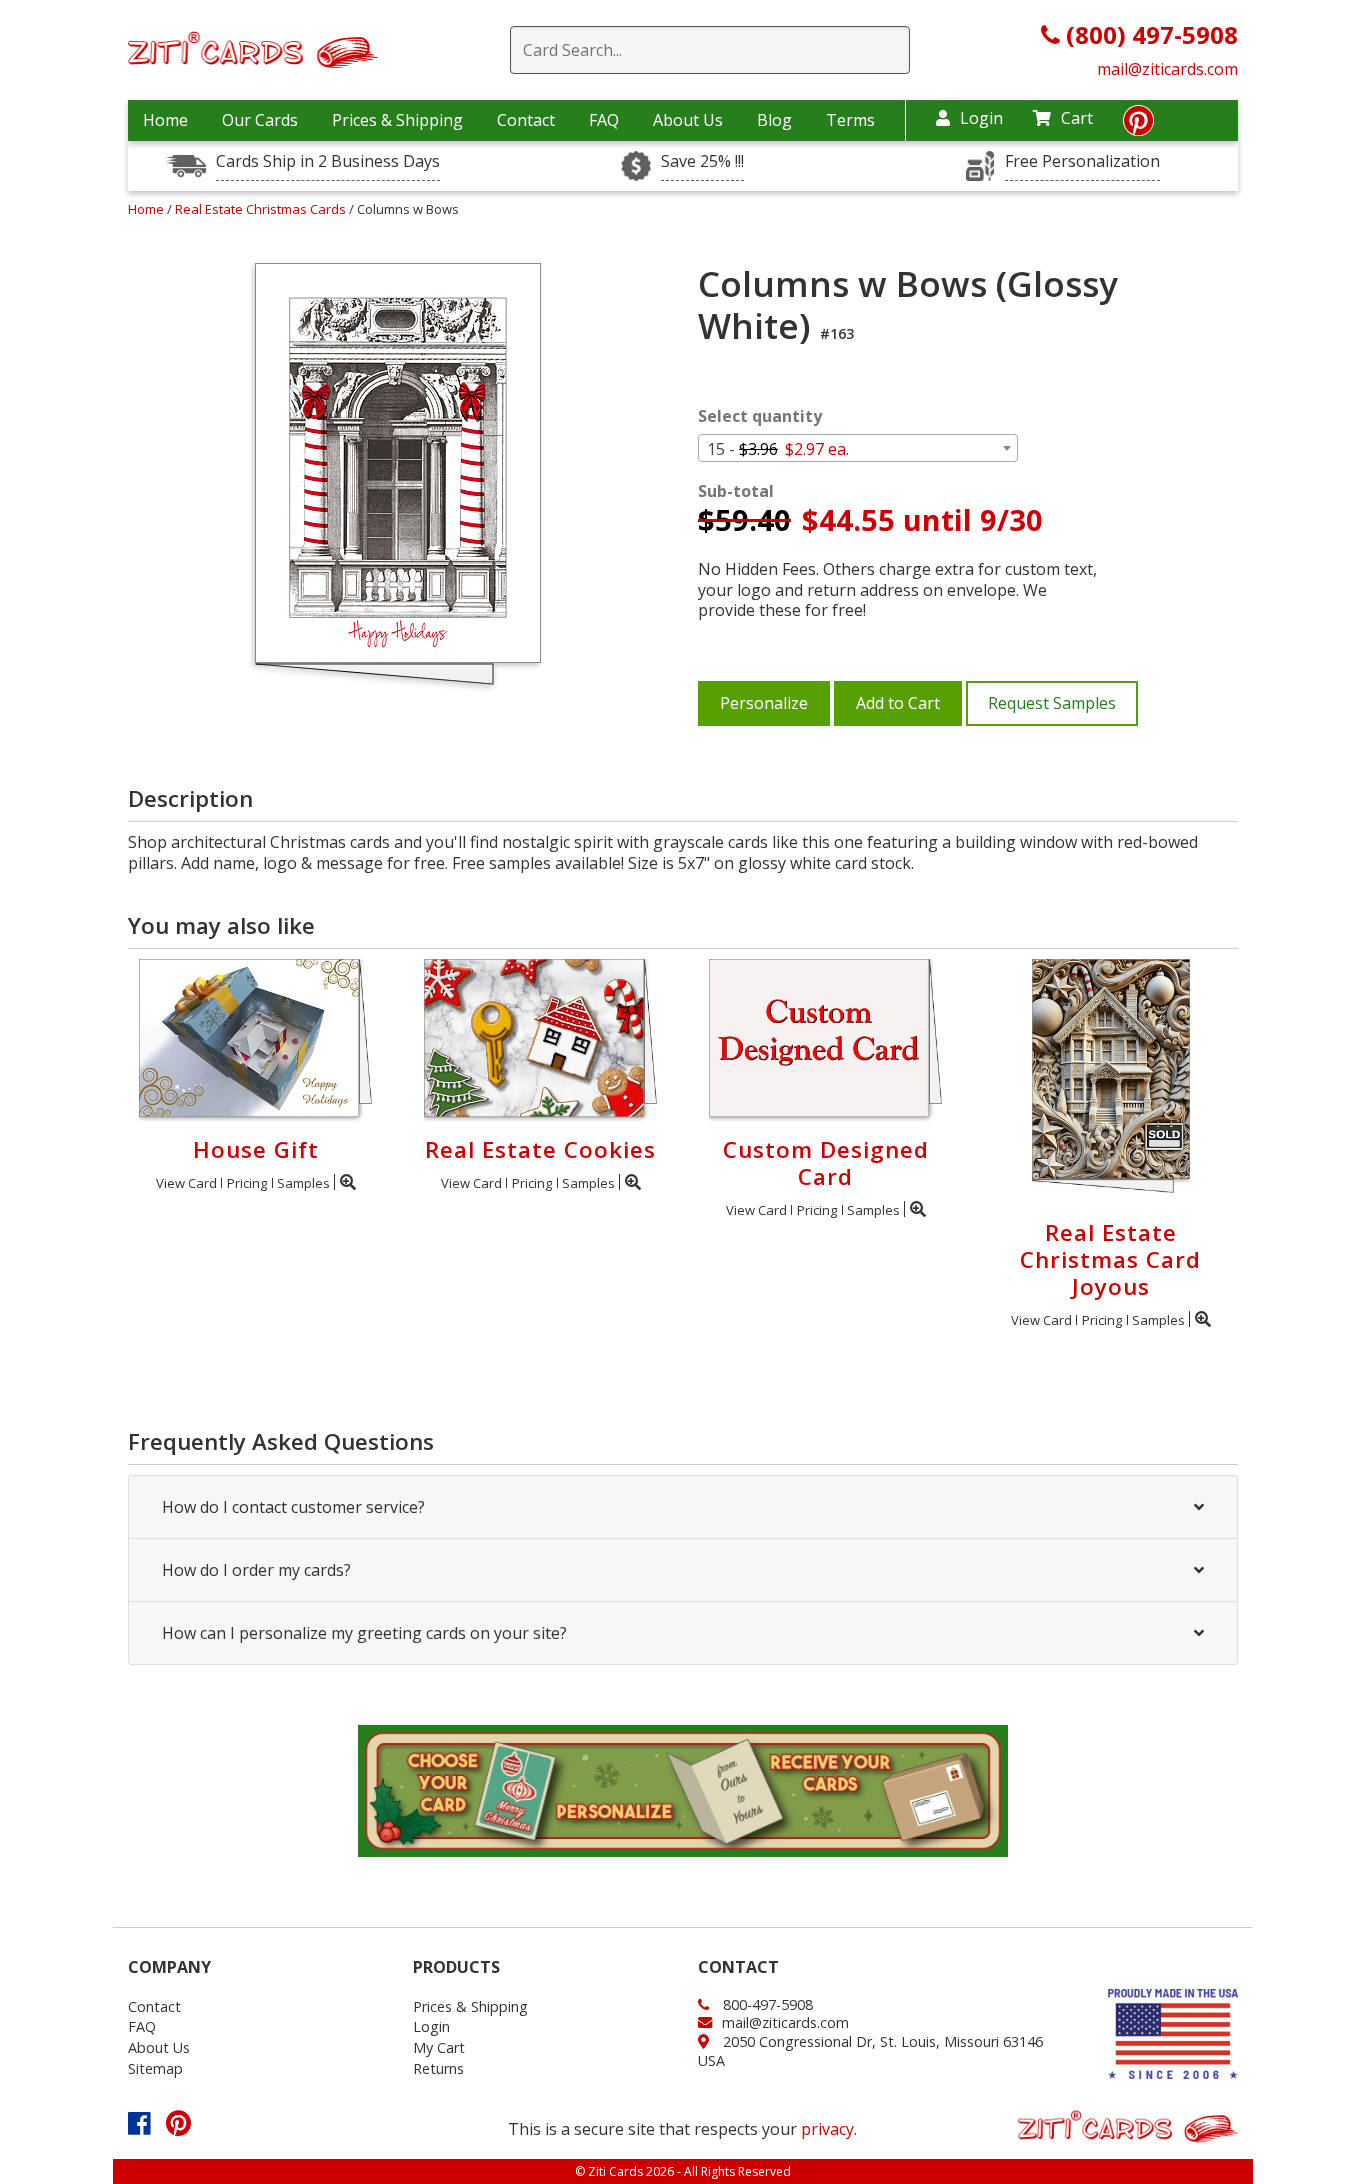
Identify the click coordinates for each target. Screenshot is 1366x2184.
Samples (303, 1183)
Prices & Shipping (397, 120)
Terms (850, 120)
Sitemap (155, 2068)
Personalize (764, 703)
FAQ (604, 120)
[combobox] (858, 448)
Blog (774, 120)
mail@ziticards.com (1167, 69)
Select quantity (760, 416)
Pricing (247, 1183)
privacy (827, 2129)
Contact (526, 120)
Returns (438, 2068)
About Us (688, 120)
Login (981, 118)
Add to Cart (898, 703)
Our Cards (260, 120)
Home (165, 120)
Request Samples (1052, 703)
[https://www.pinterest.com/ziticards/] (1138, 126)
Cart (1077, 118)
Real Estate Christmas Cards (262, 209)
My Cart (439, 2047)
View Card (186, 1183)
